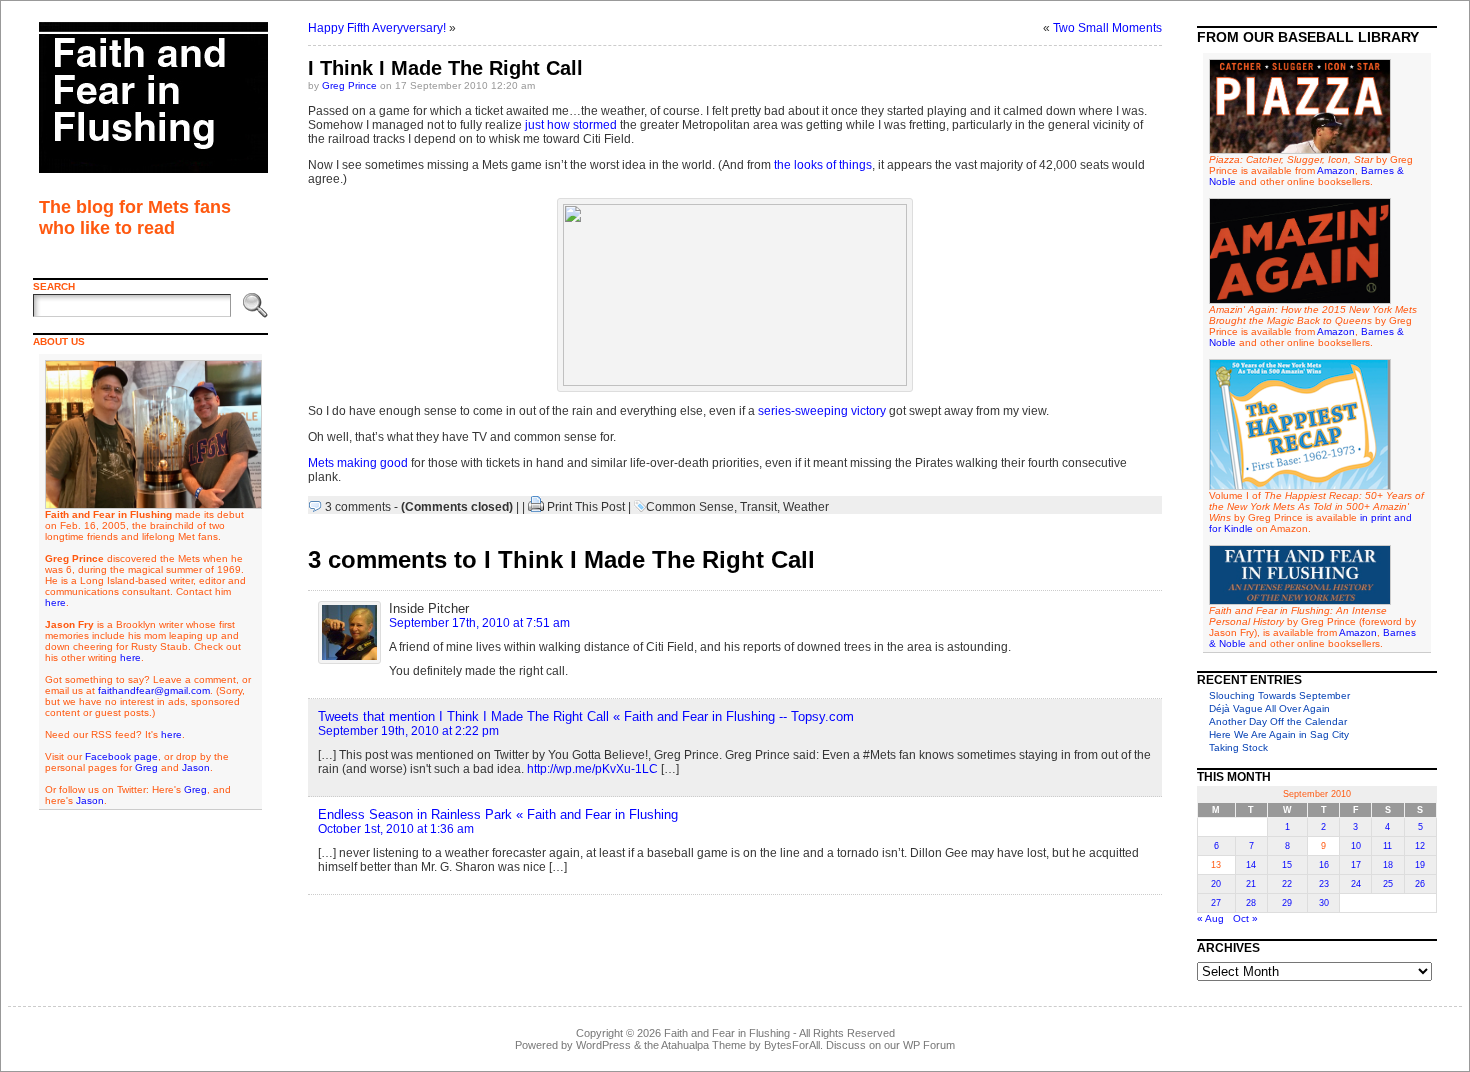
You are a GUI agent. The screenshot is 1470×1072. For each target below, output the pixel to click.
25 (1388, 884)
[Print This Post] (536, 507)
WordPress (603, 1045)
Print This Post (586, 507)
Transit (758, 507)
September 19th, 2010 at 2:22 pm (408, 731)
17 (1356, 865)
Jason (196, 767)
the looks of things (823, 165)
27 (1216, 903)
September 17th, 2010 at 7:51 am (479, 623)
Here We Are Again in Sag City (1279, 734)
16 (1324, 865)
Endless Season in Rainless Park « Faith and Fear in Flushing (498, 814)
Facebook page (121, 756)
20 (1216, 884)
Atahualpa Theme (703, 1045)
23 (1324, 884)
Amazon (1336, 170)
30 (1324, 903)
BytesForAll (792, 1045)
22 (1287, 884)
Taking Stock (1238, 747)
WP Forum (929, 1045)
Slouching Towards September (1279, 695)
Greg (146, 767)
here (55, 602)
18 (1388, 865)
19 (1420, 865)
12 (1420, 846)
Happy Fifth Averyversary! (377, 28)
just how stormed (571, 125)
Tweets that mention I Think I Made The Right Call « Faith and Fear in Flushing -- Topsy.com (586, 716)
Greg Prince (349, 85)
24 (1356, 884)
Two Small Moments (1107, 28)
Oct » (1245, 918)
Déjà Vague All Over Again (1269, 708)
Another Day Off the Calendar (1278, 721)
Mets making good (358, 463)
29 (1287, 903)
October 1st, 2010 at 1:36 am (396, 829)
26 (1420, 884)
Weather (806, 507)
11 (1387, 846)
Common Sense (690, 507)
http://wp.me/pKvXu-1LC (592, 769)
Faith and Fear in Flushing (727, 1033)
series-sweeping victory (822, 411)
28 (1251, 903)
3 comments (358, 507)
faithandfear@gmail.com (154, 690)
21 (1251, 884)
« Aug (1210, 918)
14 (1251, 865)
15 (1287, 865)
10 (1356, 846)
